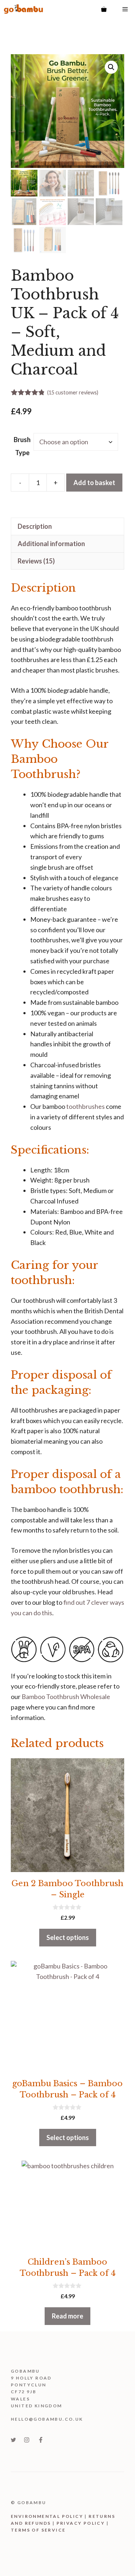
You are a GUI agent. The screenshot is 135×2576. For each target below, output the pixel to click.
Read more (67, 2316)
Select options (68, 1937)
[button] (111, 67)
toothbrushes (85, 1106)
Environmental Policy (47, 2516)
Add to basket (94, 483)
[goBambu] (23, 9)
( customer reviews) (73, 392)
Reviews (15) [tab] (36, 561)
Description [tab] (35, 526)
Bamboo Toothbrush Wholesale (66, 1697)
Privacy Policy (81, 2523)
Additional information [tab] (51, 544)
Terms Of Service (38, 2530)
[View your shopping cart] (104, 9)
